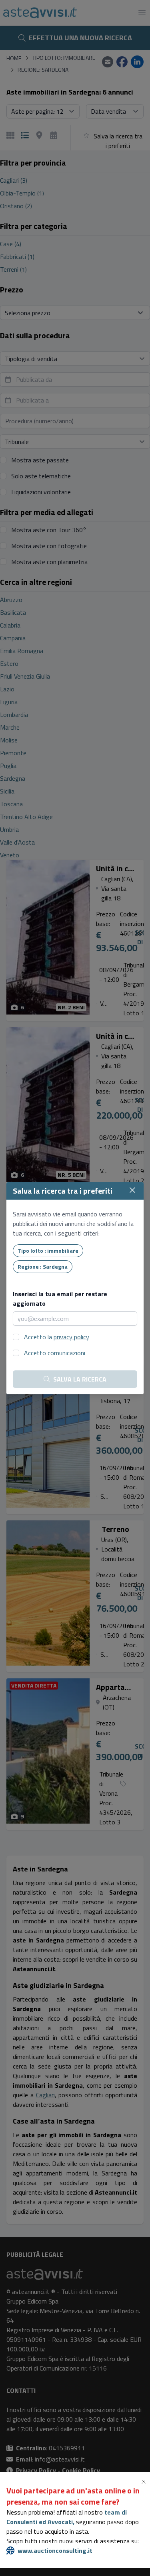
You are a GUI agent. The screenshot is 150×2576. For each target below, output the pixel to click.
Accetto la (57, 1337)
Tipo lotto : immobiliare (48, 1250)
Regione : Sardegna (43, 1266)
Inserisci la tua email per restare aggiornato (60, 1299)
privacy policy (71, 1337)
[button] (145, 2482)
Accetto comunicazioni (55, 1353)
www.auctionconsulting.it (55, 2550)
